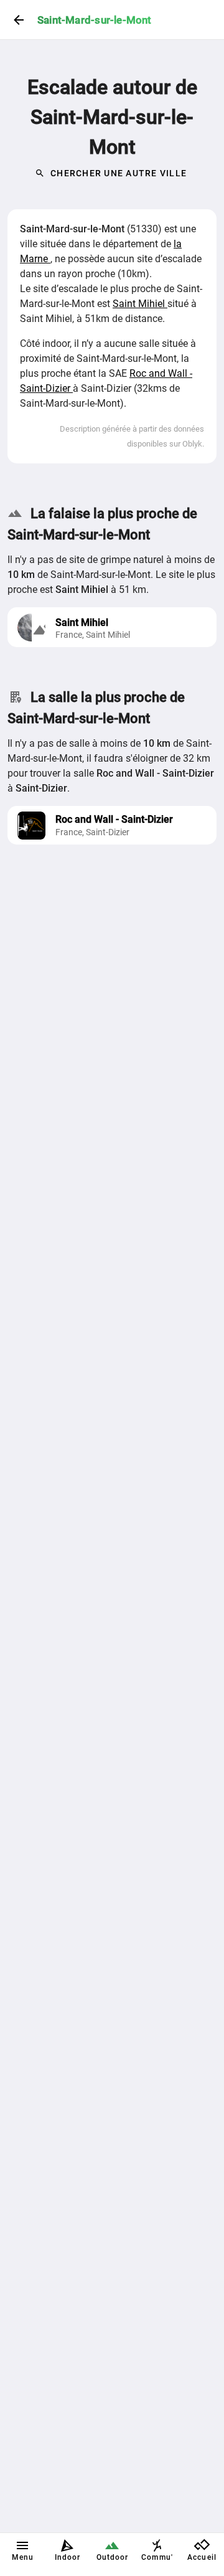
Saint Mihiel (140, 304)
